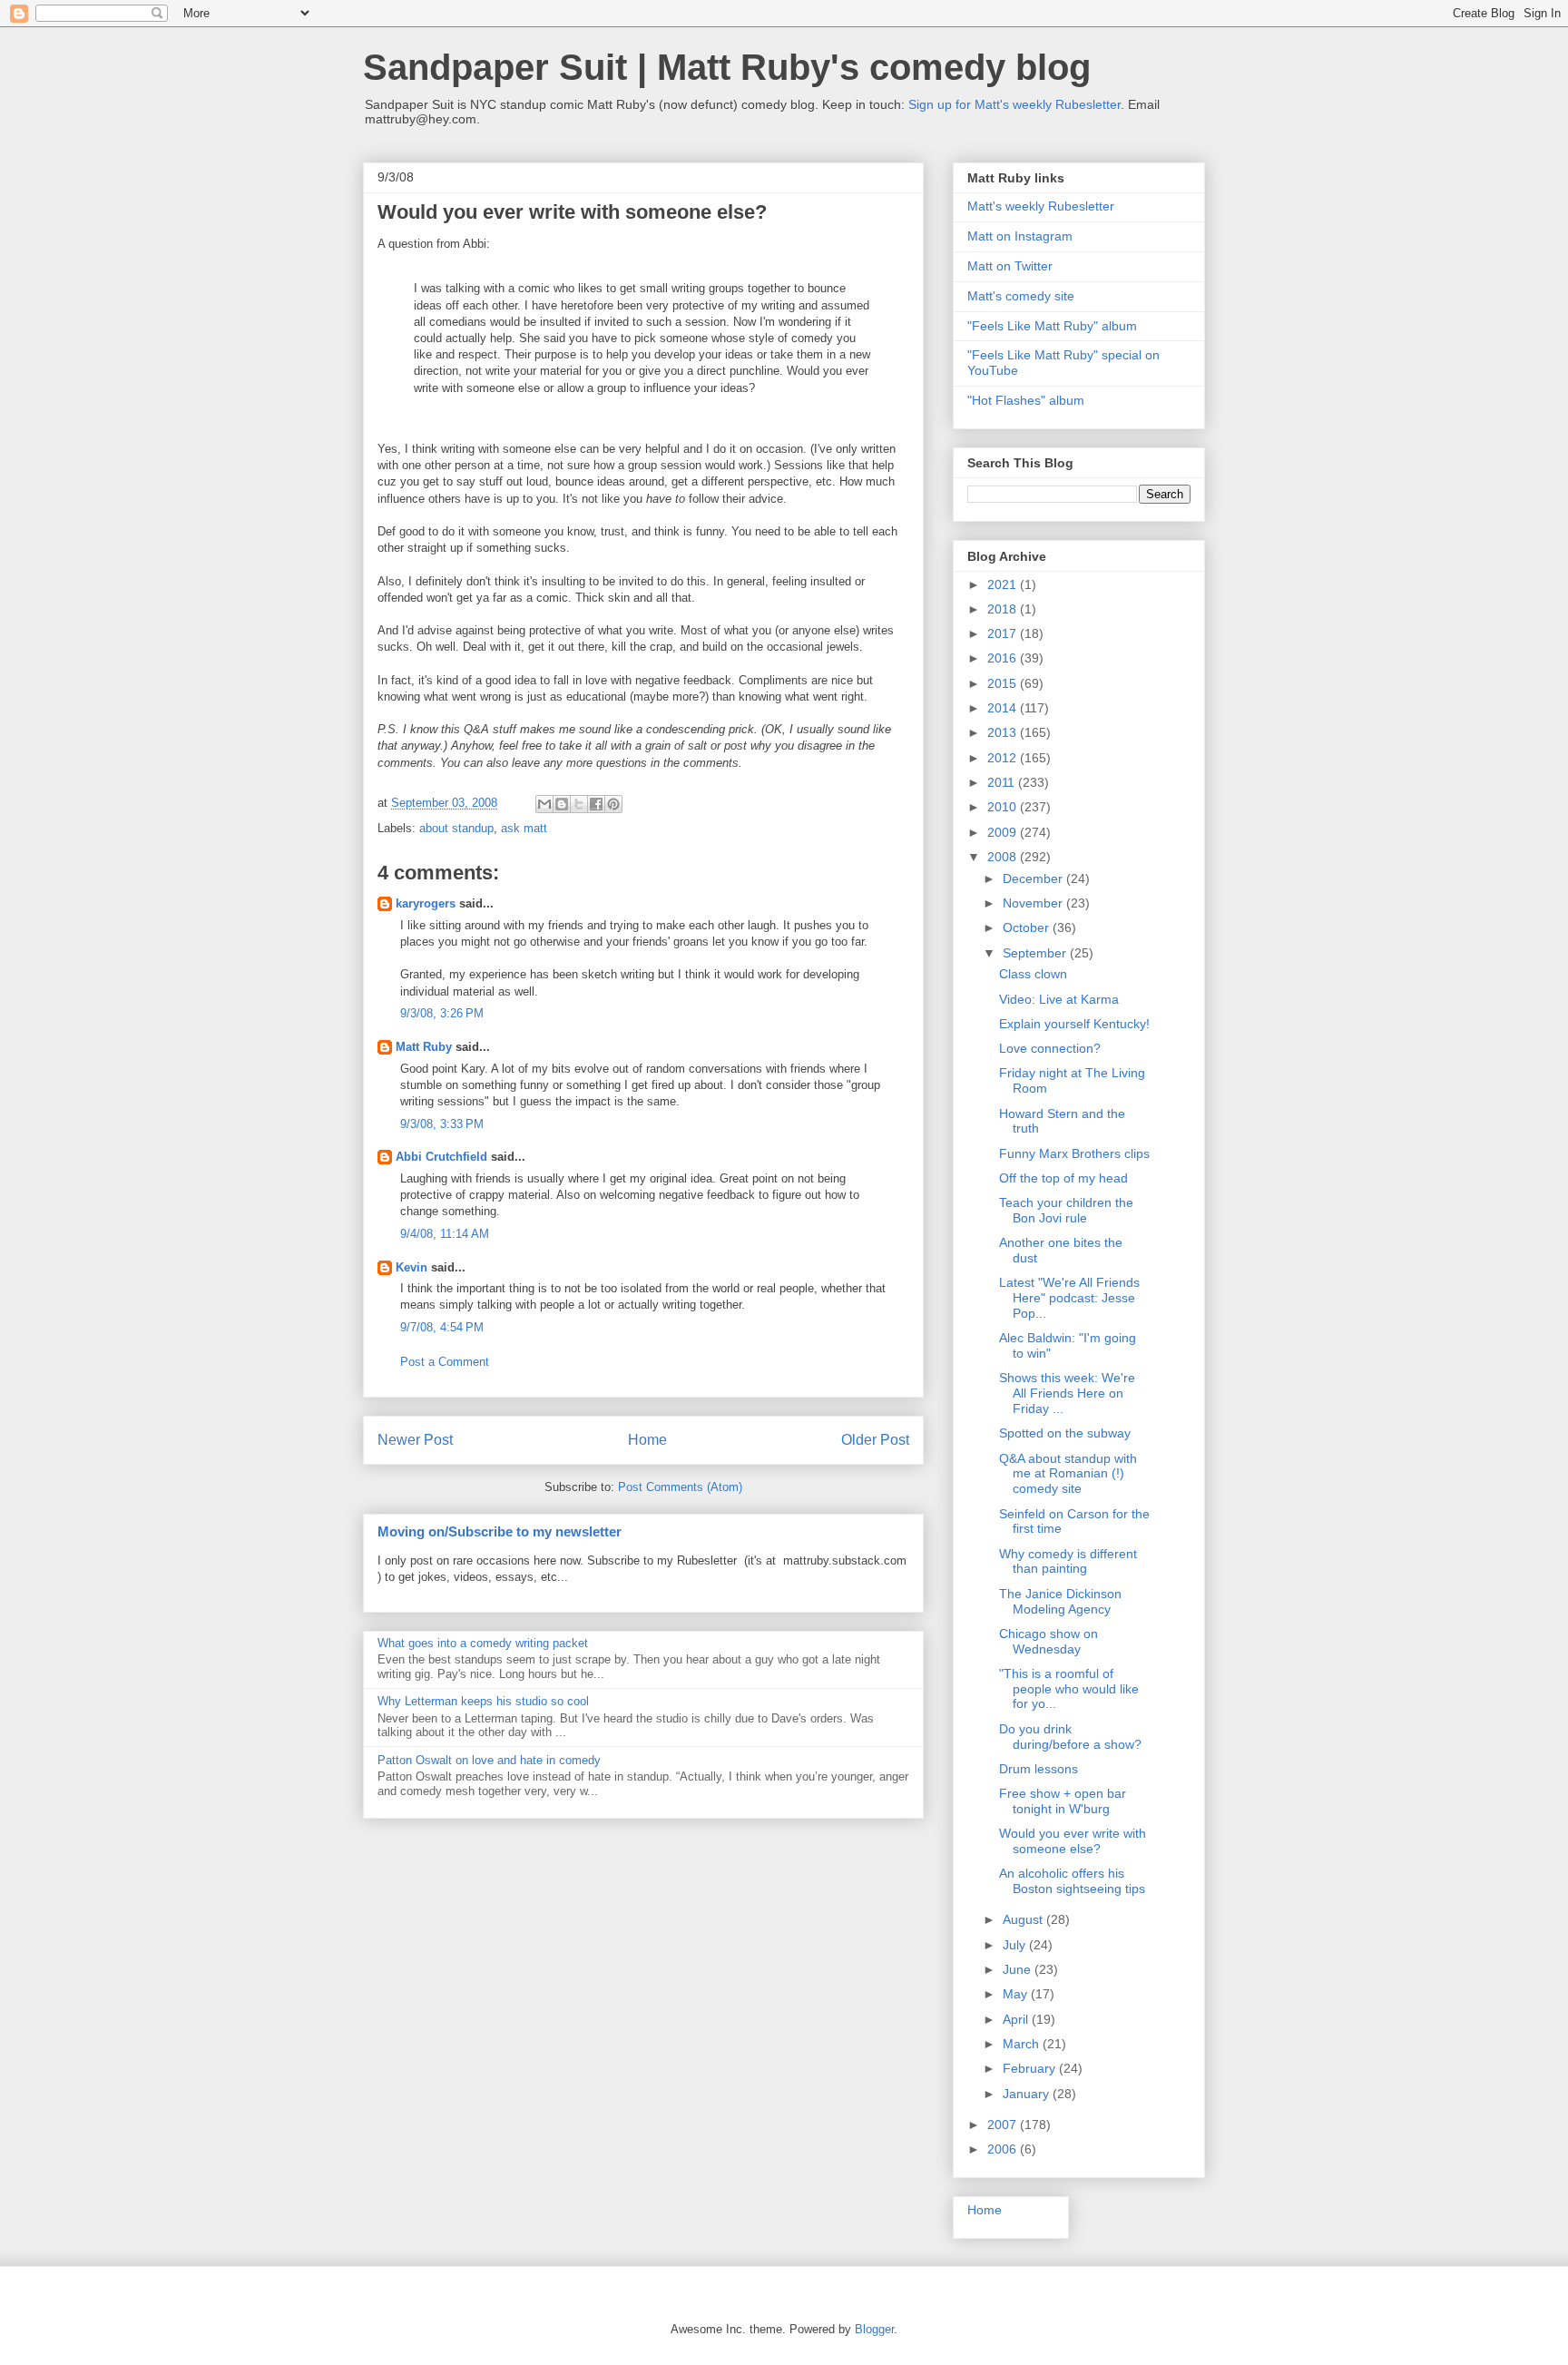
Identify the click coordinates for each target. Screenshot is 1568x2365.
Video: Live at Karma (1059, 999)
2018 (1004, 609)
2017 (1004, 633)
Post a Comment (445, 1362)
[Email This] (544, 804)
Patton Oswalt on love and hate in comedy (489, 1760)
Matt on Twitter (1010, 266)
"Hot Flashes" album (1026, 400)
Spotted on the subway (1065, 1433)
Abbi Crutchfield (441, 1157)
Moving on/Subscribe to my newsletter (500, 1531)
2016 (1004, 658)
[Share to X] (579, 804)
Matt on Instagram (1020, 236)
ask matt (524, 828)
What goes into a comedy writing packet (483, 1643)
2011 (1003, 782)
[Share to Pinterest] (613, 804)
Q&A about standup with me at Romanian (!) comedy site (1068, 1474)
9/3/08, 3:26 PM (442, 1013)
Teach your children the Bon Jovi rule (1066, 1210)
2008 (1004, 857)
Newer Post (415, 1440)
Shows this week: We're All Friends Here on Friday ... (1067, 1393)
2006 (1004, 2149)
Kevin (412, 1267)
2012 (1004, 758)
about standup (456, 828)
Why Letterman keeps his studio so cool (483, 1701)
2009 (1004, 832)
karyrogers (426, 903)
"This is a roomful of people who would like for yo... (1069, 1689)
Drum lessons (1039, 1769)
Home (647, 1440)
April (1017, 2019)
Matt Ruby (424, 1047)
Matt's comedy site (1021, 296)
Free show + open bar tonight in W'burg (1063, 1801)
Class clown (1033, 974)
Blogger (874, 2329)
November (1034, 903)
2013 (1004, 732)
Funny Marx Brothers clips (1074, 1153)
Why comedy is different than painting (1068, 1561)
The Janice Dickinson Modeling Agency (1060, 1601)
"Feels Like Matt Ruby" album (1052, 326)
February (1031, 2068)
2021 (1004, 584)
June (1019, 1969)
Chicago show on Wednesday (1049, 1641)
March (1023, 2044)
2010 (1004, 807)
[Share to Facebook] (596, 804)
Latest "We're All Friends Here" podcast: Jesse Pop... (1069, 1298)
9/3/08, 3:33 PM (442, 1124)
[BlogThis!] (562, 804)
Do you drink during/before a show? (1070, 1737)
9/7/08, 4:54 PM (442, 1327)
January (1028, 2094)
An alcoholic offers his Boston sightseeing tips (1072, 1881)
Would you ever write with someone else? (1073, 1841)
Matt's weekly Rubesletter (1041, 206)
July (1016, 1945)
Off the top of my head (1063, 1178)
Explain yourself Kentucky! (1074, 1024)
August (1024, 1919)
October (1028, 927)
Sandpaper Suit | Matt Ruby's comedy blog (727, 67)
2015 (1004, 683)
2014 (1004, 708)
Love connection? (1050, 1048)
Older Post (875, 1440)
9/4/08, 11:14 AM (445, 1234)
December (1034, 878)
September (1036, 953)
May (1017, 1994)
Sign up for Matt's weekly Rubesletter (1014, 104)
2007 (1004, 2125)
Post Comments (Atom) (680, 1487)
